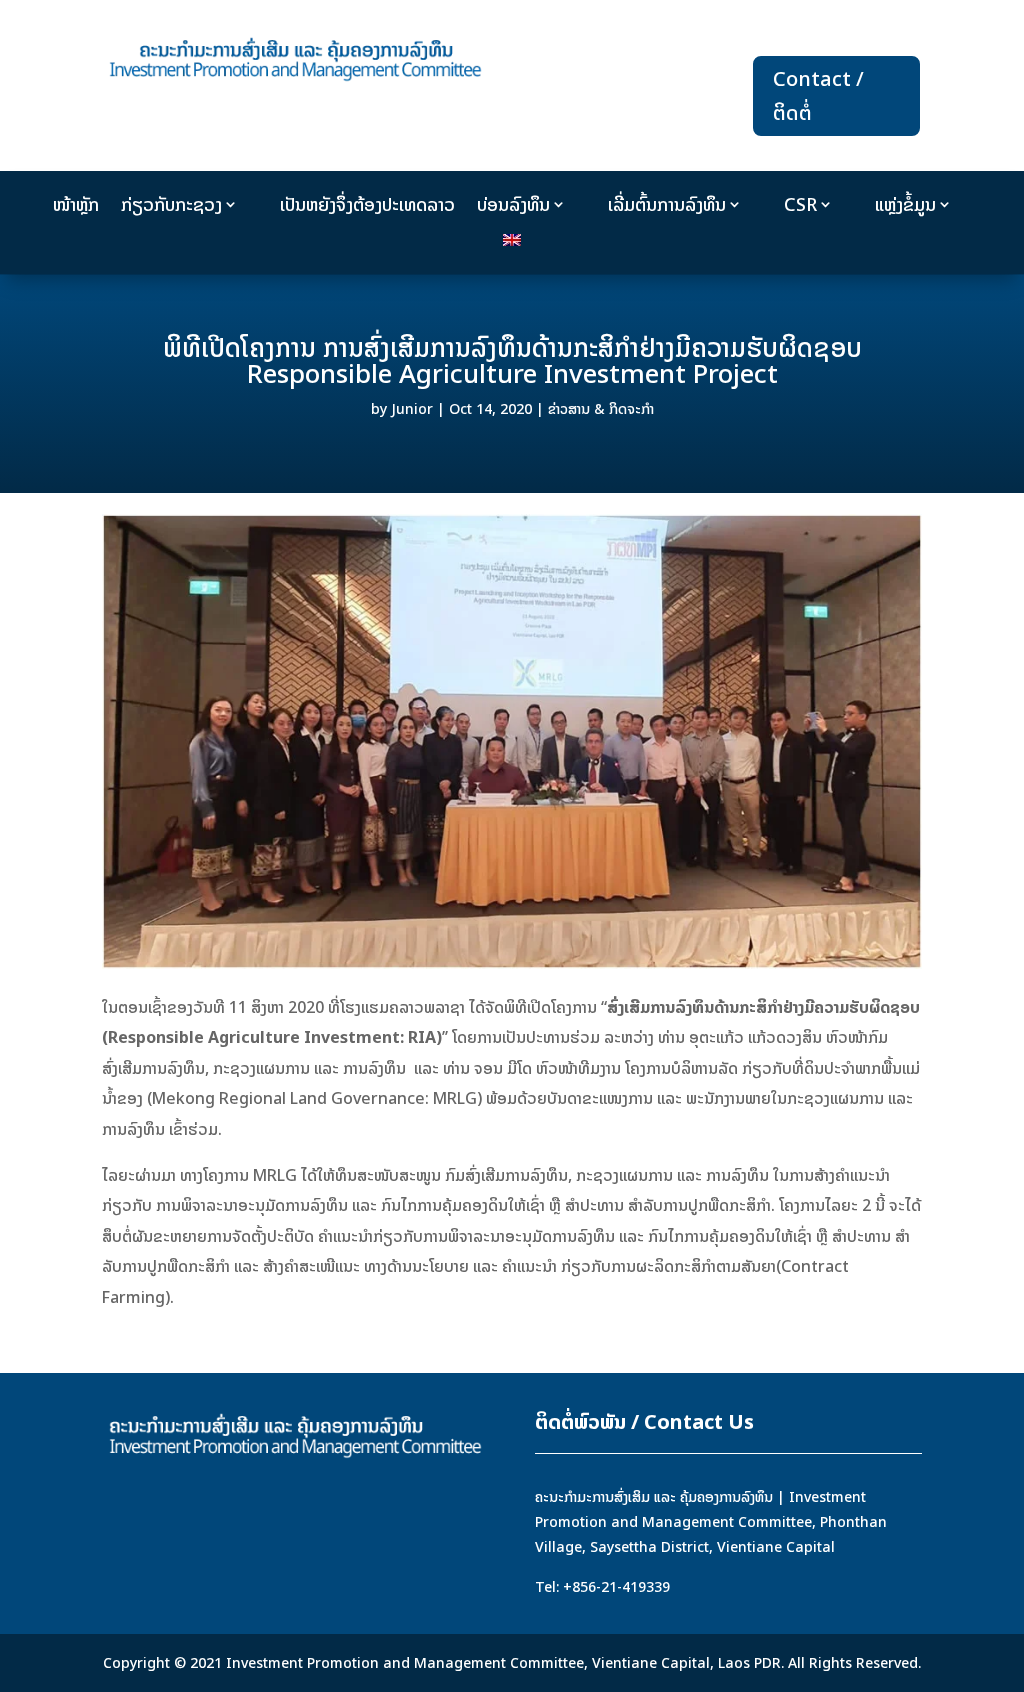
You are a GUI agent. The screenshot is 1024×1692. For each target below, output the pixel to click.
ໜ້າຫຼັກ (76, 205)
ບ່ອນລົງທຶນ (513, 205)
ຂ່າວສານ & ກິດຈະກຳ (601, 408)
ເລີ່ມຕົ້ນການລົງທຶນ (667, 205)
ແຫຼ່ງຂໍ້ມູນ (905, 205)
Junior (412, 408)
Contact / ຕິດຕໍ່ (818, 95)
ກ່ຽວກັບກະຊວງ (171, 205)
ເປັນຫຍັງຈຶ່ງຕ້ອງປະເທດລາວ (367, 205)
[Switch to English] (512, 244)
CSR (800, 205)
